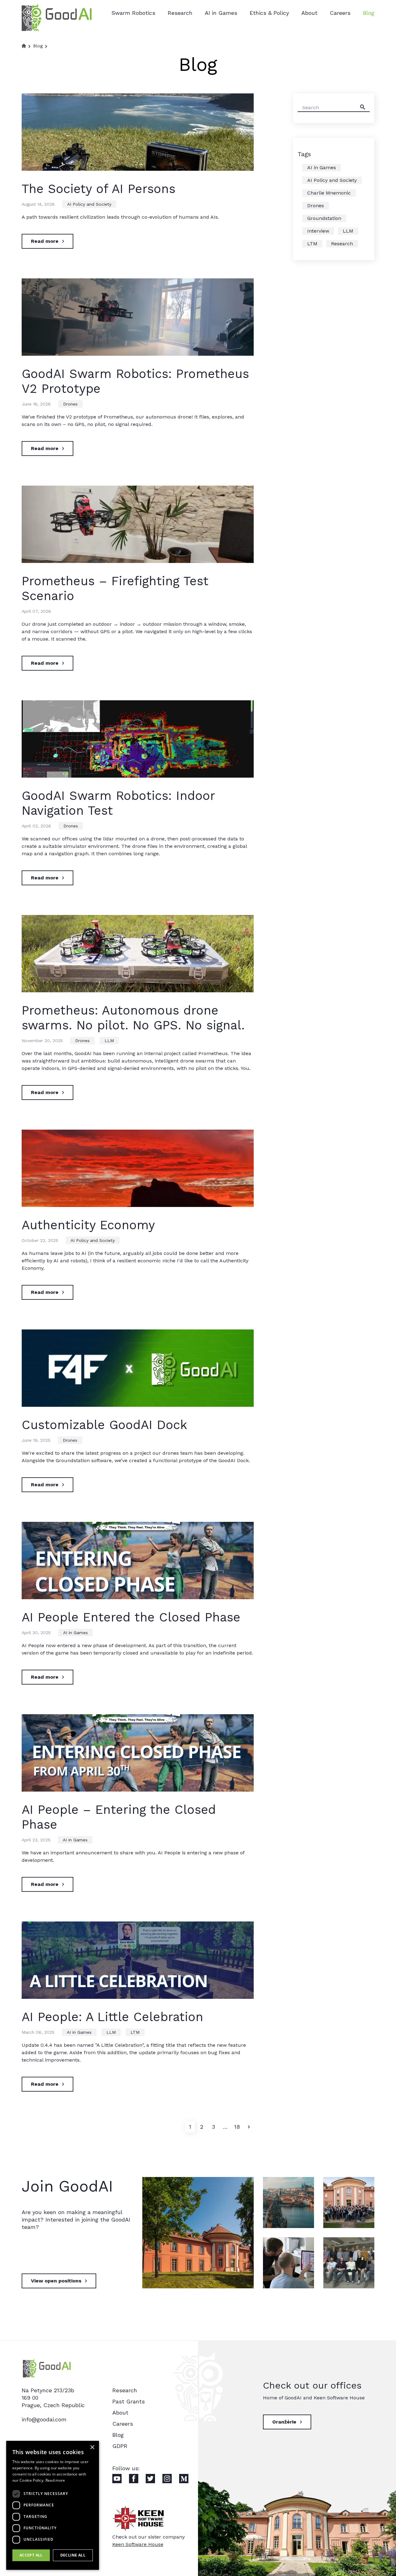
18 (237, 2127)
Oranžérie (284, 2422)
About (309, 13)
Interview (318, 231)
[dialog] (53, 2505)
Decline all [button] (73, 2555)
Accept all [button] (31, 2555)
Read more (45, 241)
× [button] (92, 2447)
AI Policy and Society (89, 204)
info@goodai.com (44, 2419)
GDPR (120, 2446)
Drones (70, 404)
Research (180, 13)
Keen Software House (138, 2544)
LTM (135, 2032)
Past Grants (129, 2401)
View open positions (56, 2281)
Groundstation (324, 218)
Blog (369, 13)
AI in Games (221, 13)
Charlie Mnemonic (329, 193)
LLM (109, 1041)
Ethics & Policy (269, 13)
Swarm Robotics (133, 13)
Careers (340, 13)
